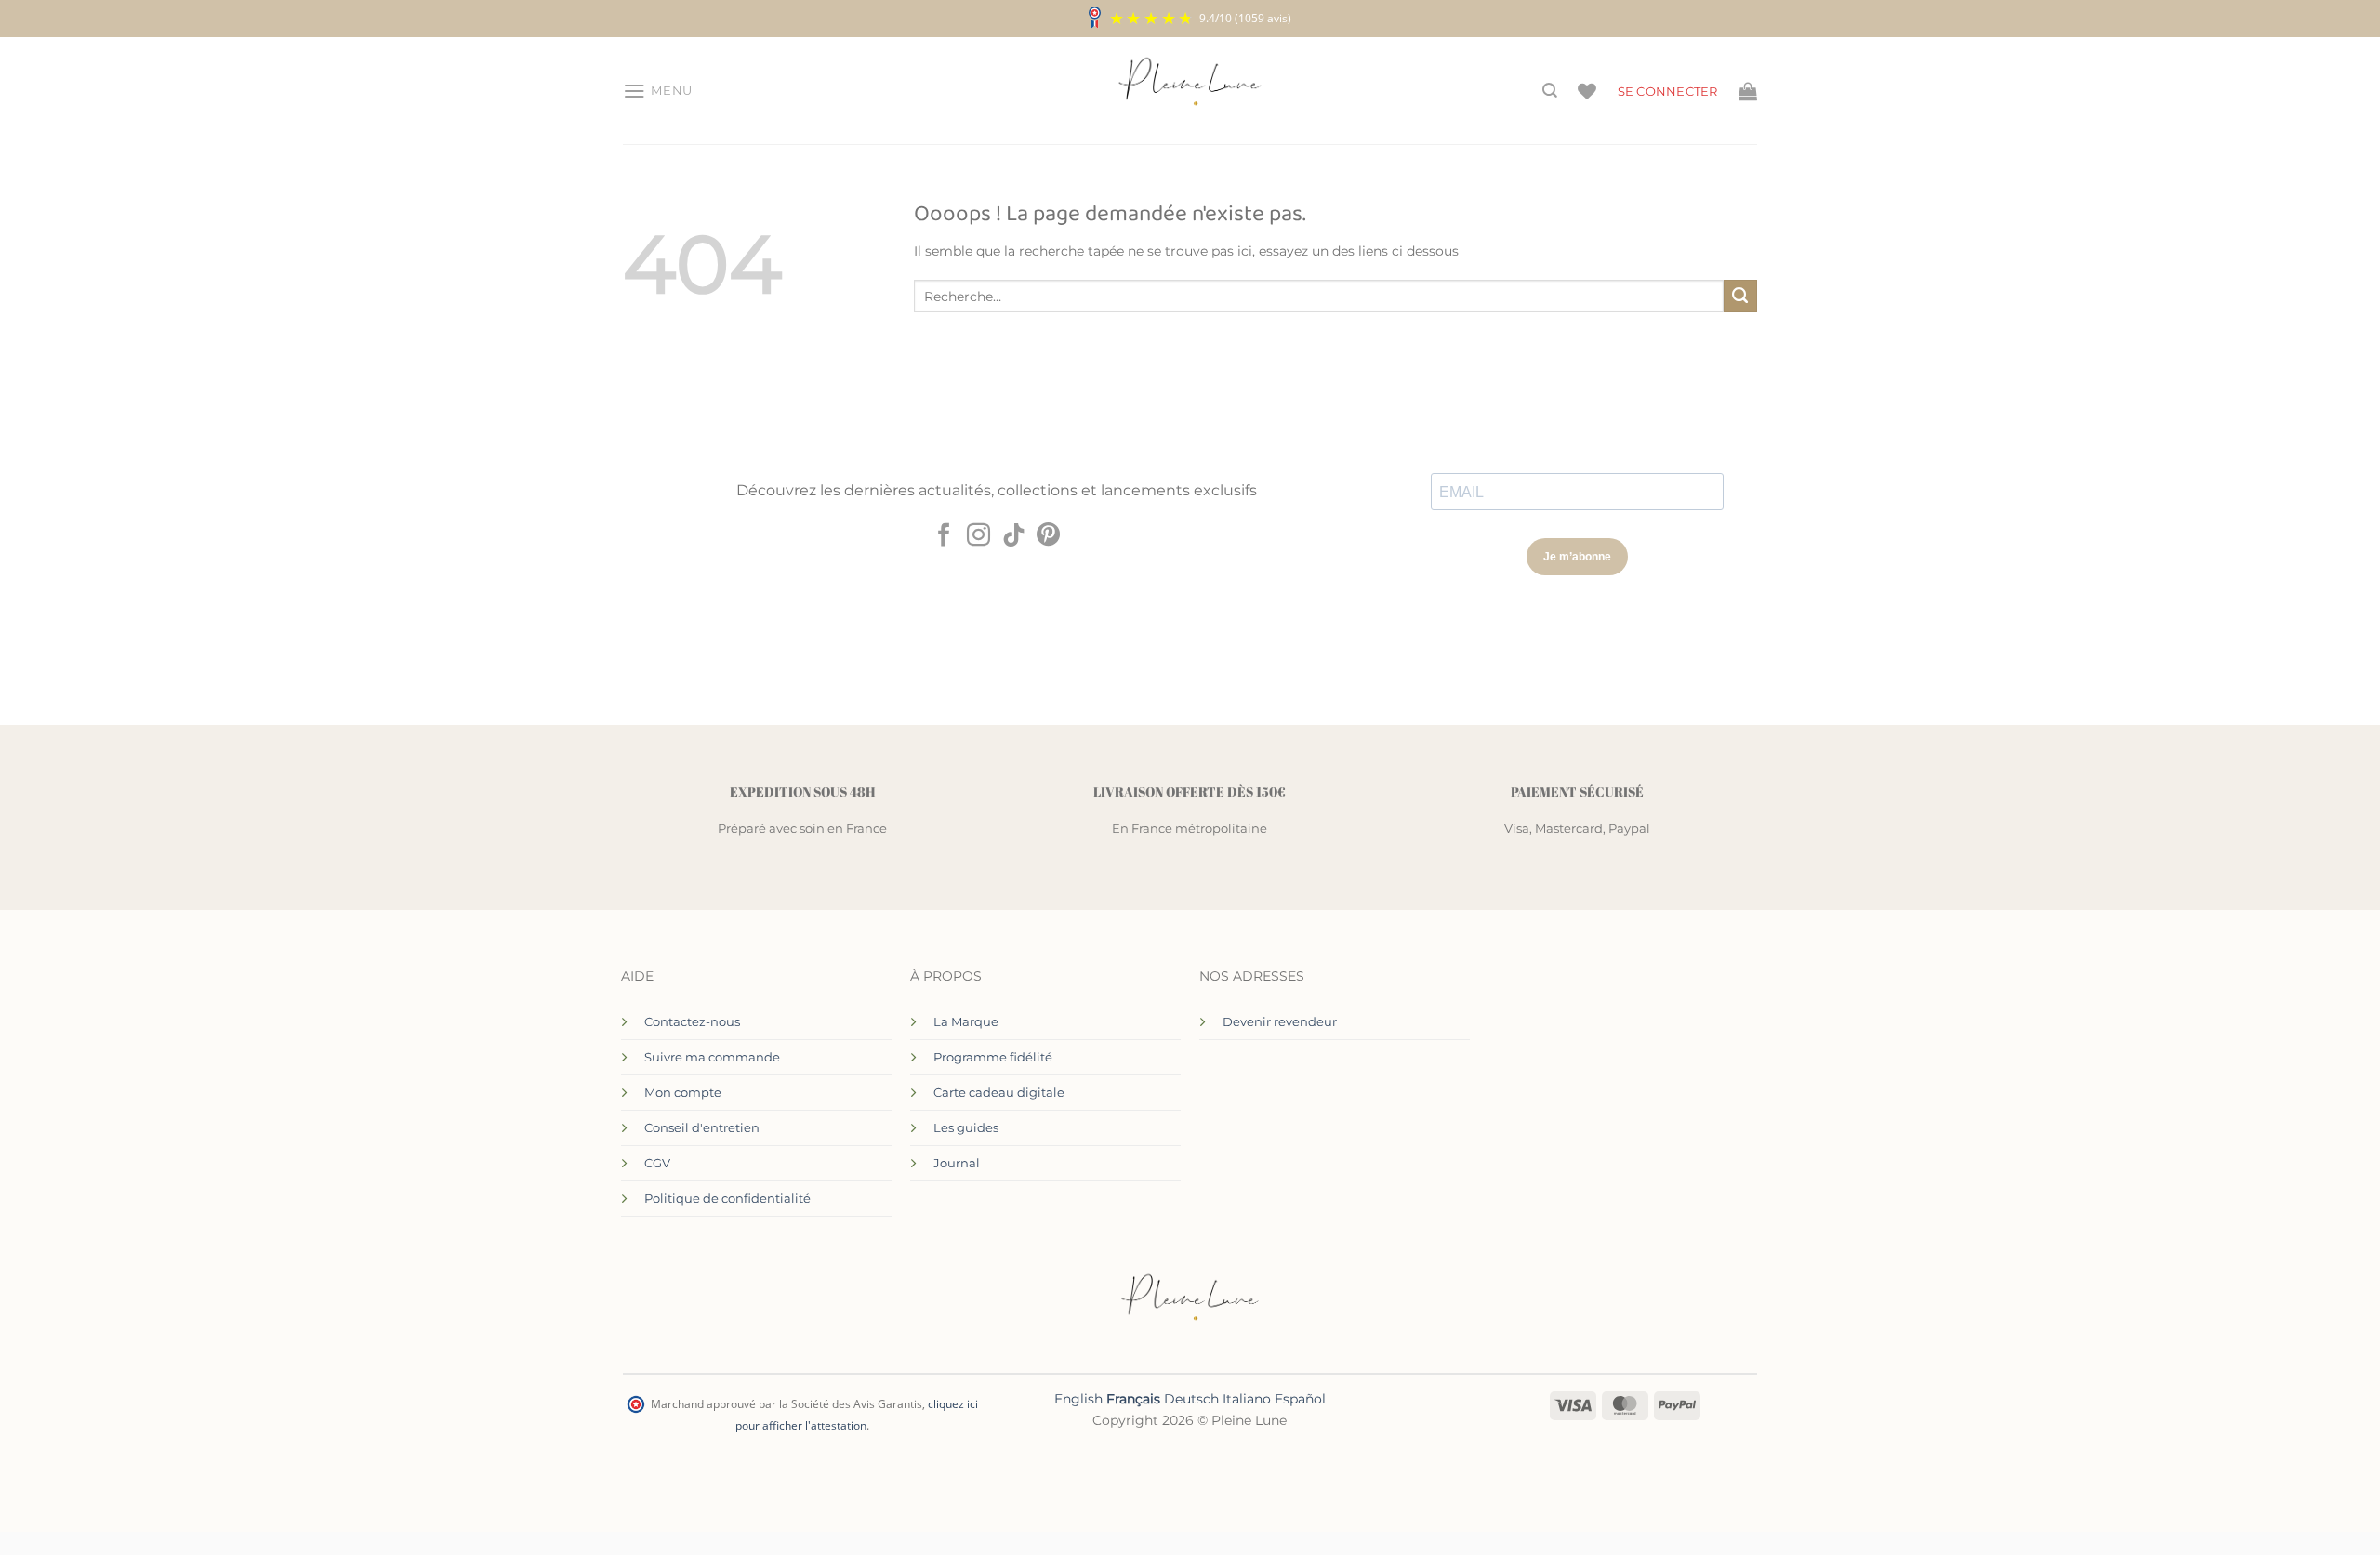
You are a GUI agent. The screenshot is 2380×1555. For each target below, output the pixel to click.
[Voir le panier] (1748, 91)
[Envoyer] (1740, 297)
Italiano (1247, 1399)
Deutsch (1191, 1399)
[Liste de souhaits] (1587, 91)
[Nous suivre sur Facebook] (944, 536)
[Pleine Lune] (1190, 91)
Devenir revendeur (1280, 1021)
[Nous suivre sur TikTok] (1014, 536)
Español (1300, 1399)
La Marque (966, 1021)
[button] (658, 91)
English (1078, 1399)
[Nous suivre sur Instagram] (978, 536)
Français (1133, 1399)
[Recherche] (1550, 91)
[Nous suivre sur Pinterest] (1048, 536)
